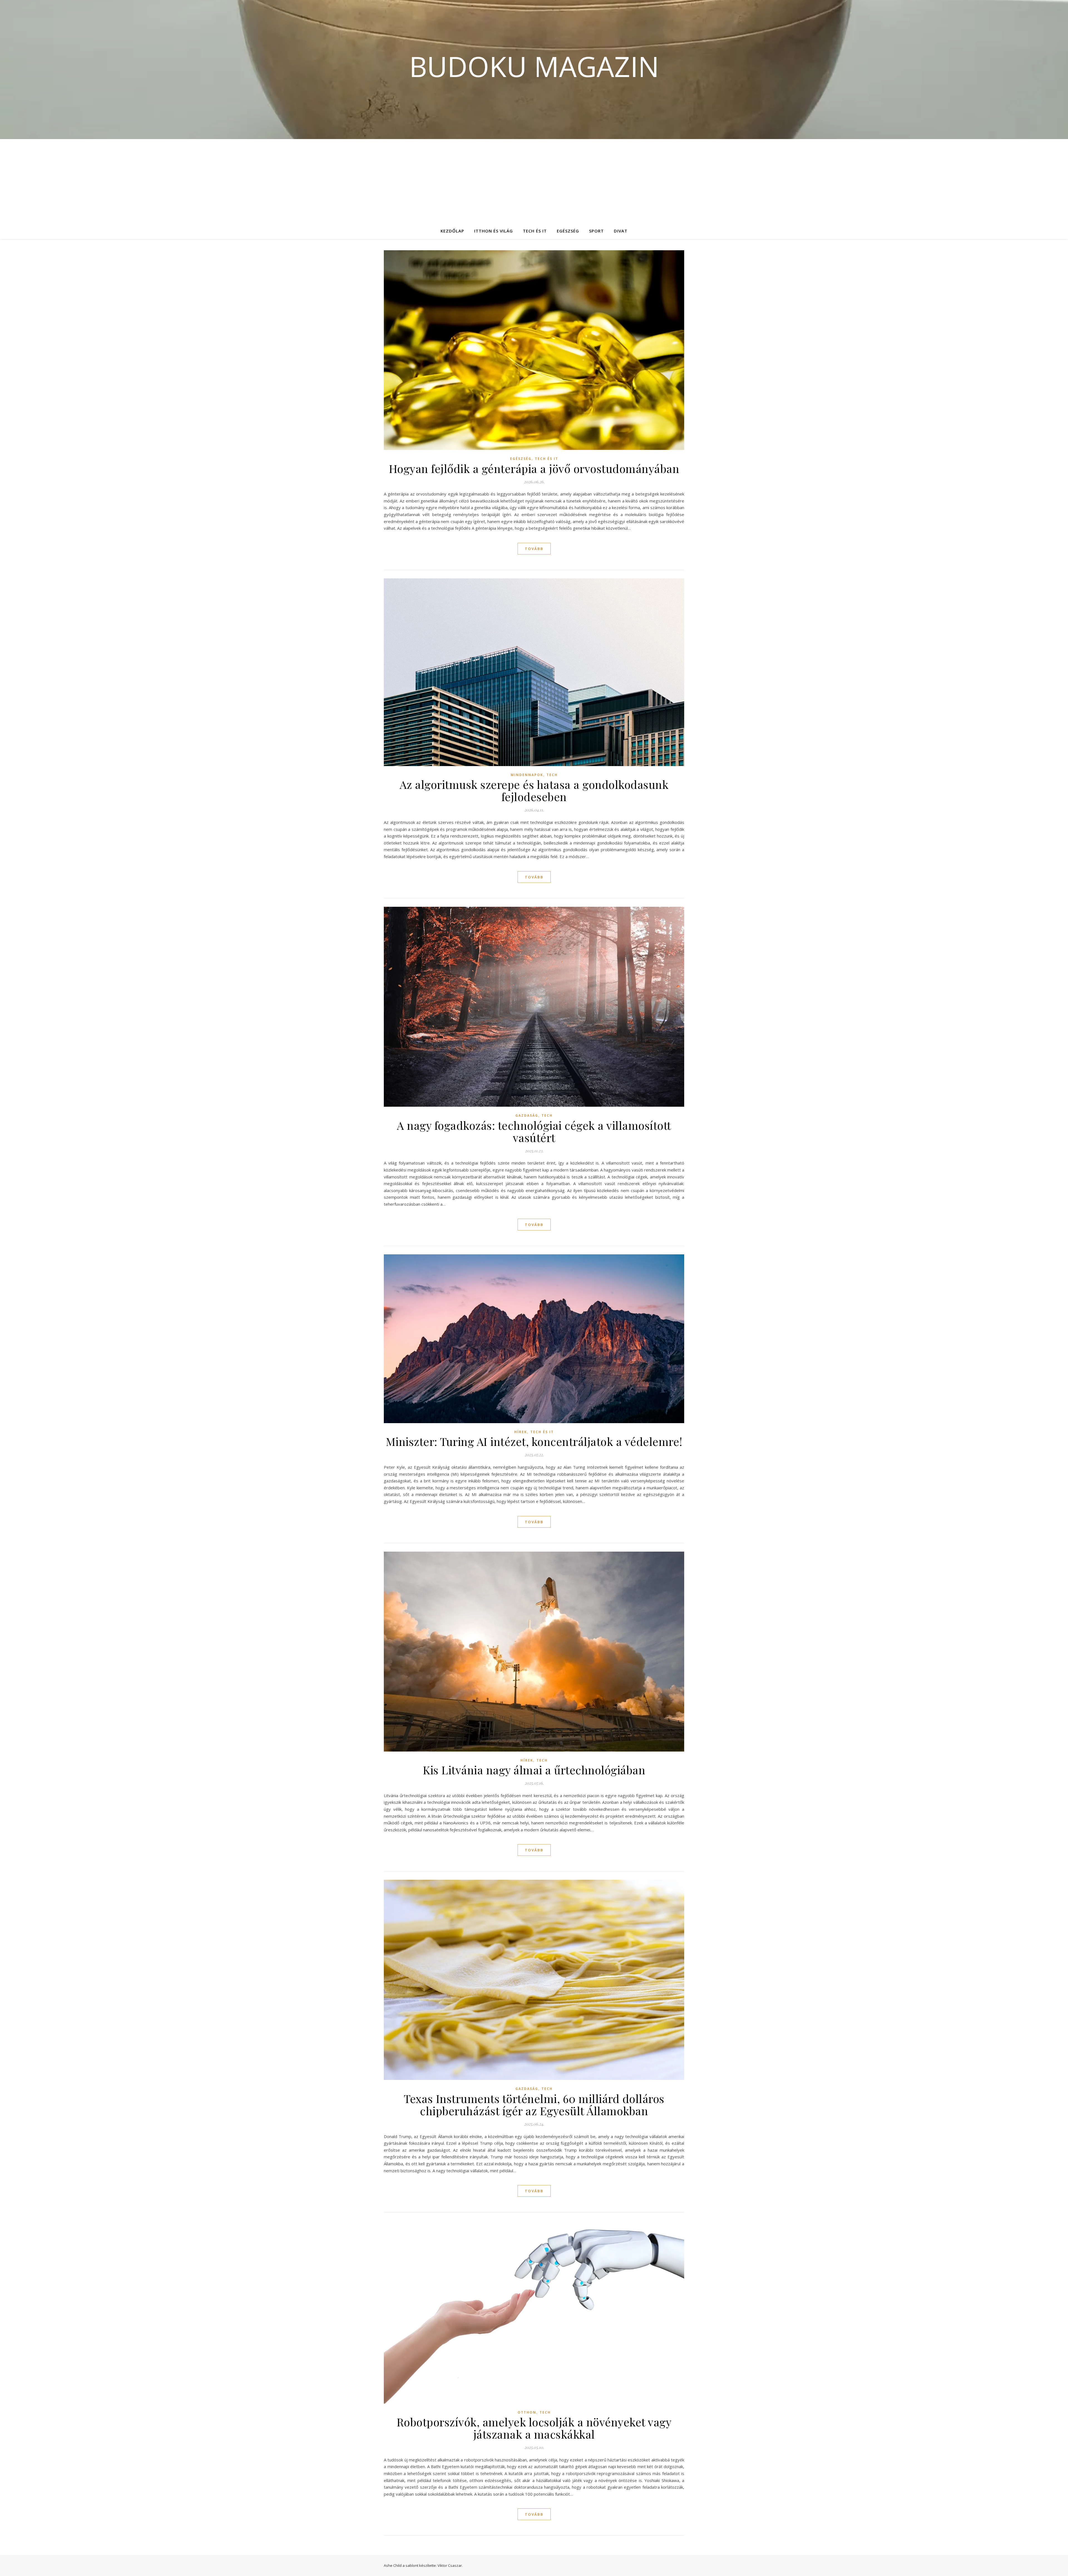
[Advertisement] (534, 181)
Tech (552, 775)
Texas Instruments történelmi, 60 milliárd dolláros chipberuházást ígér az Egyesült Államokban (534, 2105)
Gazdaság (527, 1115)
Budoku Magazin (534, 66)
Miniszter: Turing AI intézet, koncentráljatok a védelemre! (534, 1441)
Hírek (521, 1432)
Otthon (527, 2412)
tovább (534, 549)
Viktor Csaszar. (450, 2565)
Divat (621, 231)
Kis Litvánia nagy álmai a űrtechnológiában (534, 1770)
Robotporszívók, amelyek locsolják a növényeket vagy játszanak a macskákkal (534, 2428)
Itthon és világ (494, 231)
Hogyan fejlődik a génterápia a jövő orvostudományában (534, 468)
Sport (596, 231)
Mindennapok (527, 775)
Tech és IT (535, 231)
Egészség (568, 231)
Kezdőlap (452, 231)
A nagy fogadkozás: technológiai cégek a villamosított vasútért (534, 1131)
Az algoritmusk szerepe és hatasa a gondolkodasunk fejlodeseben (534, 790)
